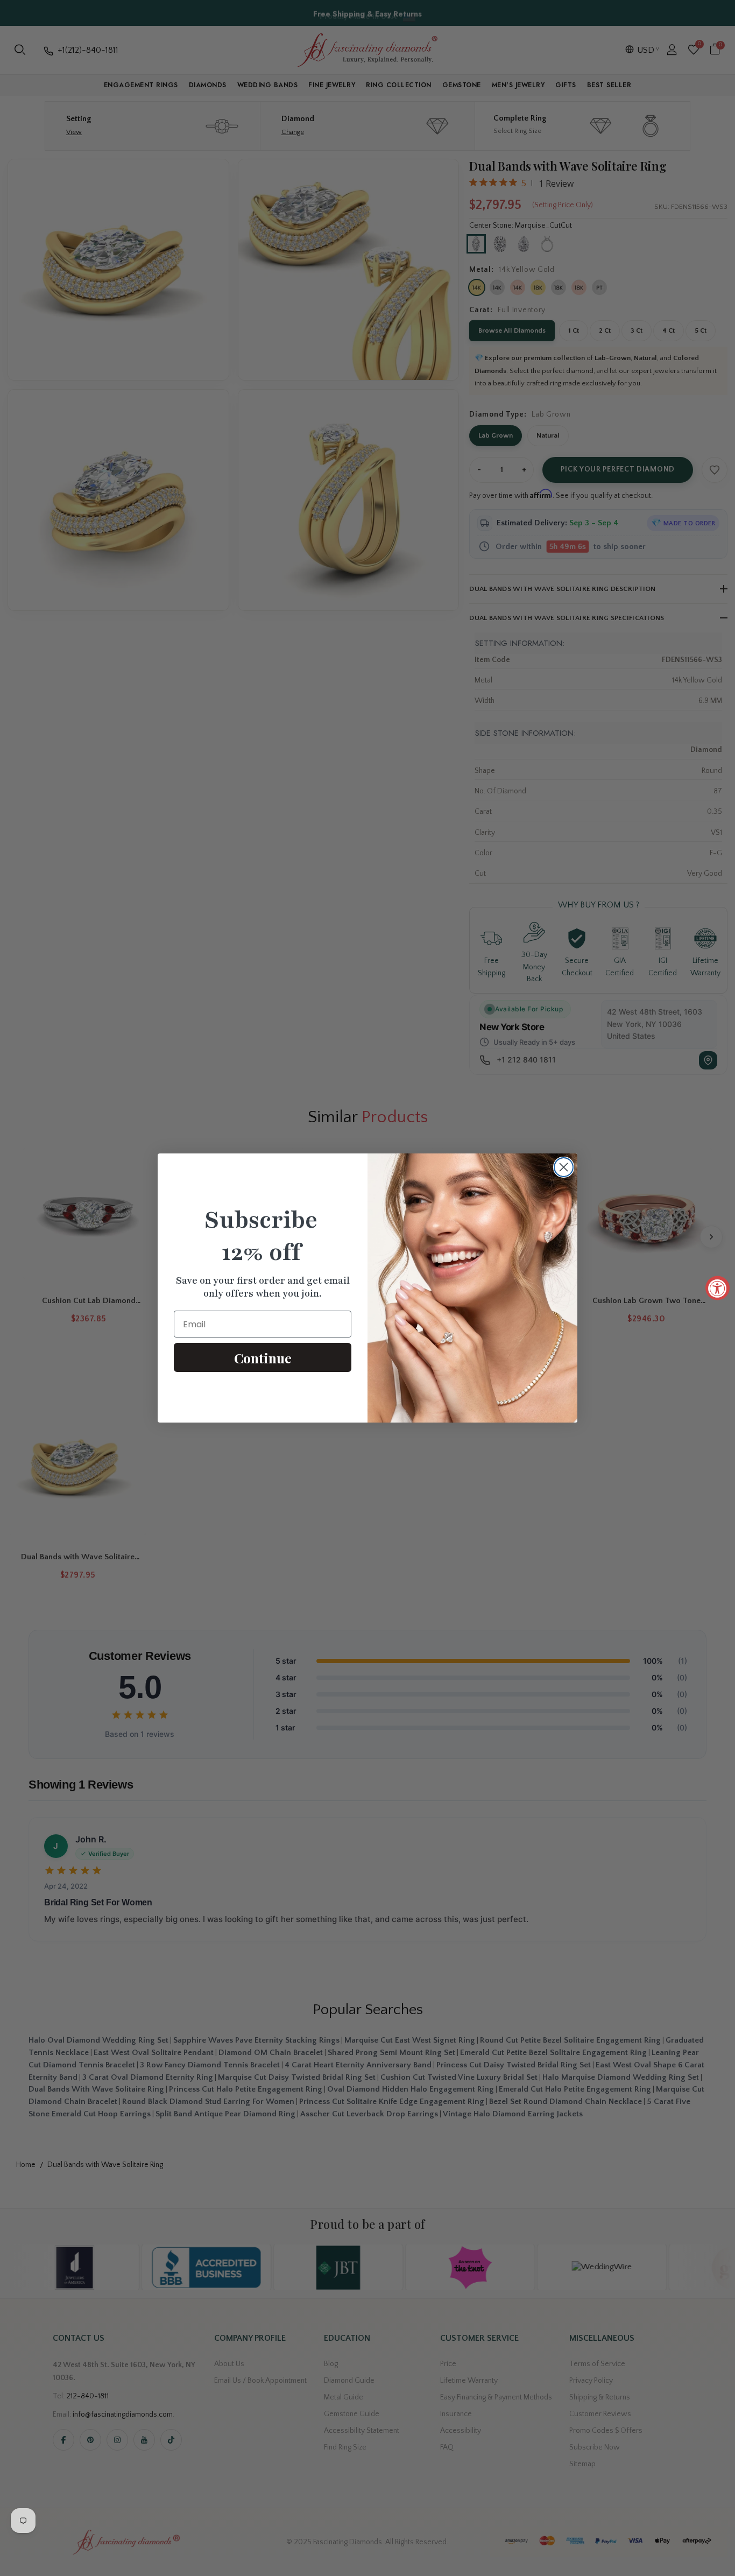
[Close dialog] (564, 1167)
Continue (263, 1358)
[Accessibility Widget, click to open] (718, 1288)
